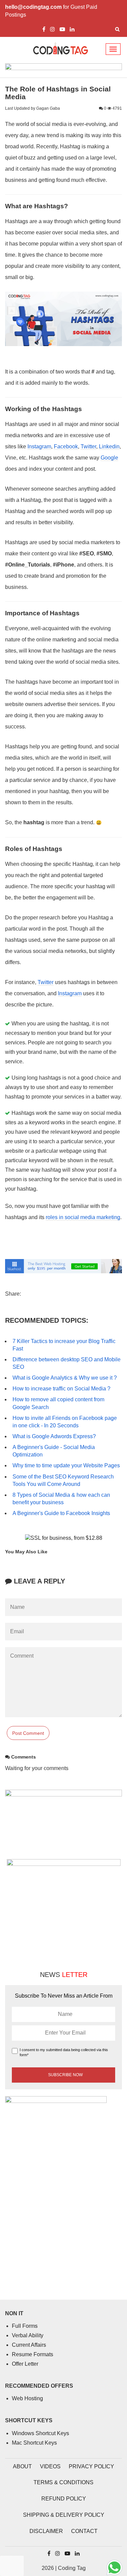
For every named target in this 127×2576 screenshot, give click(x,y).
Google (109, 458)
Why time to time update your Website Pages (66, 1465)
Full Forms (25, 2326)
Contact (84, 2531)
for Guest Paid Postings (51, 11)
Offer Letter (25, 2364)
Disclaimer (46, 2531)
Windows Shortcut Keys (40, 2433)
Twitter (88, 446)
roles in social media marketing (83, 1217)
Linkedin (109, 446)
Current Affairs (29, 2345)
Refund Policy (64, 2499)
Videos (50, 2466)
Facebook (66, 446)
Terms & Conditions (63, 2482)
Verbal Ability (28, 2335)
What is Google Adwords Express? (54, 1436)
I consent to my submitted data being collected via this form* (64, 2052)
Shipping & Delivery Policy (64, 2515)
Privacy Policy (91, 2466)
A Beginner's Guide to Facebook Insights (61, 1513)
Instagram (39, 446)
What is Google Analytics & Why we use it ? (65, 1378)
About (22, 2466)
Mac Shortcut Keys (34, 2443)
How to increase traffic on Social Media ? (61, 1389)
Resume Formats (33, 2354)
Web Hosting (27, 2398)
